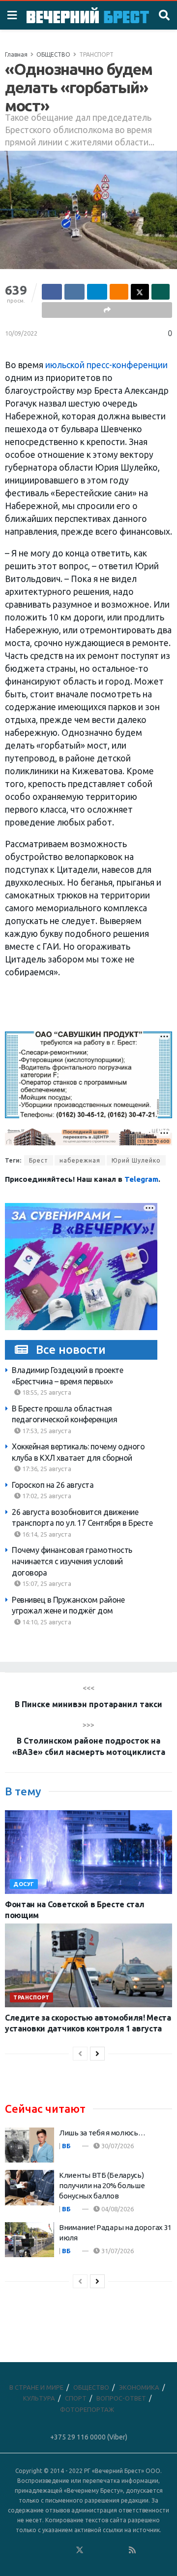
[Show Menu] (12, 15)
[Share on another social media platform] (107, 310)
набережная (80, 1160)
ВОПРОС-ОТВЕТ (121, 2398)
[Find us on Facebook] (40, 2550)
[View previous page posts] (80, 2054)
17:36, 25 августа (46, 1469)
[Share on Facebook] (52, 292)
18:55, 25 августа (46, 1392)
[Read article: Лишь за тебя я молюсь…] (29, 2145)
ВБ (66, 2146)
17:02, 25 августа (46, 1496)
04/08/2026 (117, 2209)
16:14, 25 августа (46, 1534)
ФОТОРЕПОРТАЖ (87, 2409)
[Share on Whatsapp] (161, 292)
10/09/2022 (21, 333)
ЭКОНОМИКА (139, 2387)
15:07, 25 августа (46, 1583)
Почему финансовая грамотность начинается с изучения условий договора (72, 1561)
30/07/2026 (117, 2146)
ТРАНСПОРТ (96, 54)
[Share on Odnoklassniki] (119, 292)
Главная (16, 54)
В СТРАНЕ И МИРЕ (36, 2387)
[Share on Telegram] (97, 292)
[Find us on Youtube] (119, 2550)
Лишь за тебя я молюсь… (102, 2133)
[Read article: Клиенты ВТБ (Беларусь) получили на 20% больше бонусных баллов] (29, 2188)
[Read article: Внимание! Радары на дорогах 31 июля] (29, 2240)
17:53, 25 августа (46, 1431)
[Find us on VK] (53, 2550)
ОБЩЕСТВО (53, 54)
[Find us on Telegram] (93, 2550)
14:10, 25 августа (46, 1622)
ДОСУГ (24, 1884)
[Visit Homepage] (88, 15)
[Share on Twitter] (140, 292)
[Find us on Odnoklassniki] (66, 2550)
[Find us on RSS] (132, 2550)
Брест (39, 1160)
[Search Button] (164, 15)
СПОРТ (76, 2398)
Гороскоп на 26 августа (53, 1485)
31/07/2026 (117, 2251)
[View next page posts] (97, 2054)
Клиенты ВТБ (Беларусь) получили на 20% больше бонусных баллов (102, 2185)
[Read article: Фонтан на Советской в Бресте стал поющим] (88, 1852)
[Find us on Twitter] (80, 2550)
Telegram (141, 1179)
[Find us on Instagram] (106, 2550)
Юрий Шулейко (136, 1160)
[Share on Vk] (74, 292)
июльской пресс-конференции (106, 365)
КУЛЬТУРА (39, 2398)
